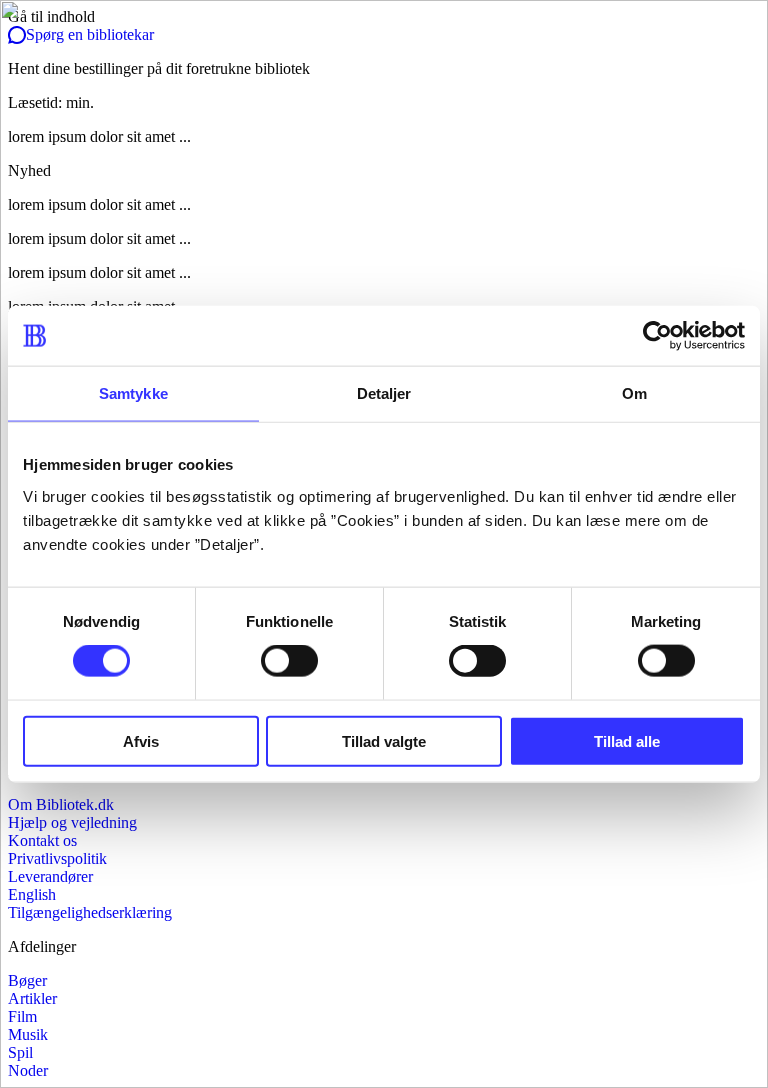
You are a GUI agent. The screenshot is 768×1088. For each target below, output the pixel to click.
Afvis (141, 740)
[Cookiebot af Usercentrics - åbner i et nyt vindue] (657, 336)
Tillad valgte (384, 740)
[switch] (289, 661)
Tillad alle (627, 740)
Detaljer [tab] (384, 393)
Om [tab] (634, 393)
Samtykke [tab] (133, 393)
